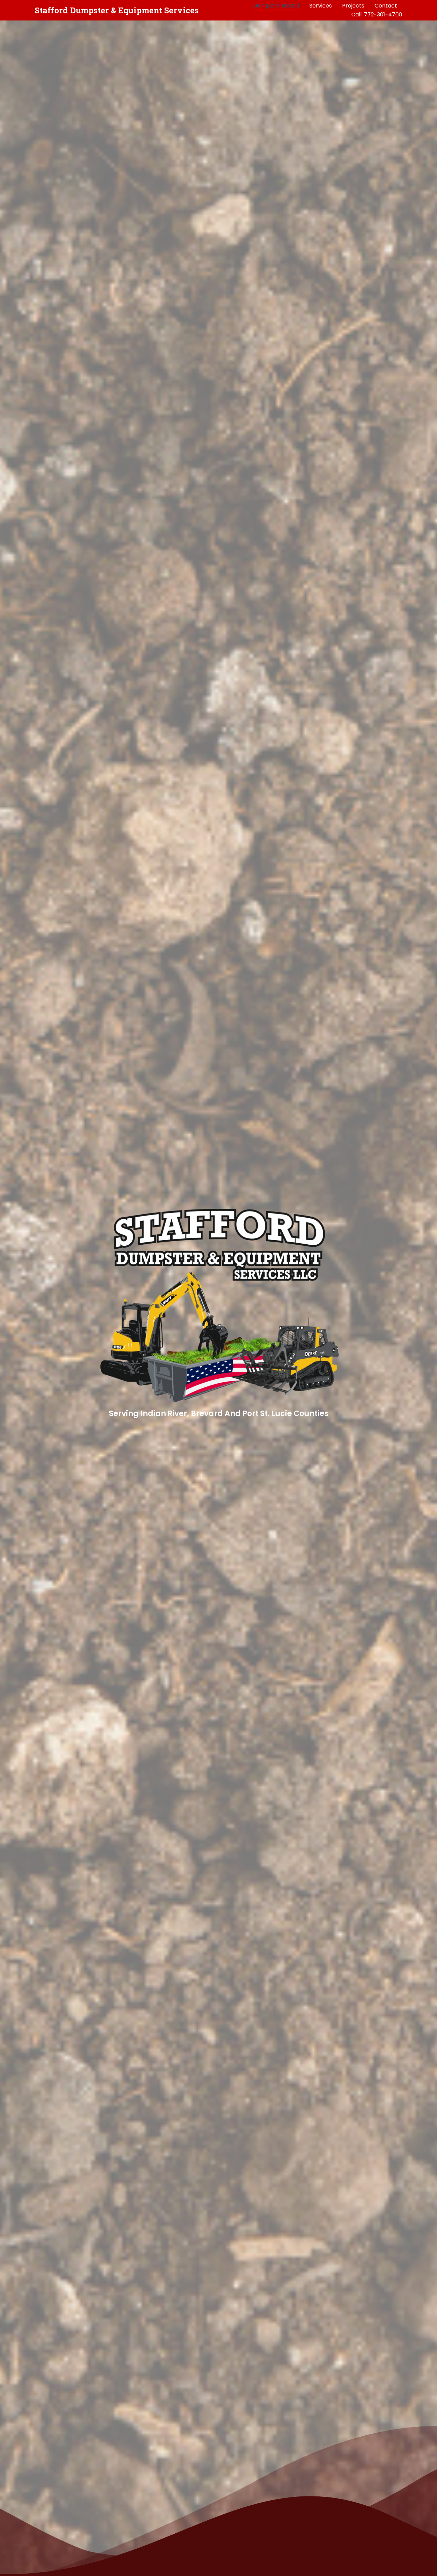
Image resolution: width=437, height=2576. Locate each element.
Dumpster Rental (276, 6)
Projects (353, 6)
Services (321, 6)
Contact (386, 6)
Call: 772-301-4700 (377, 15)
